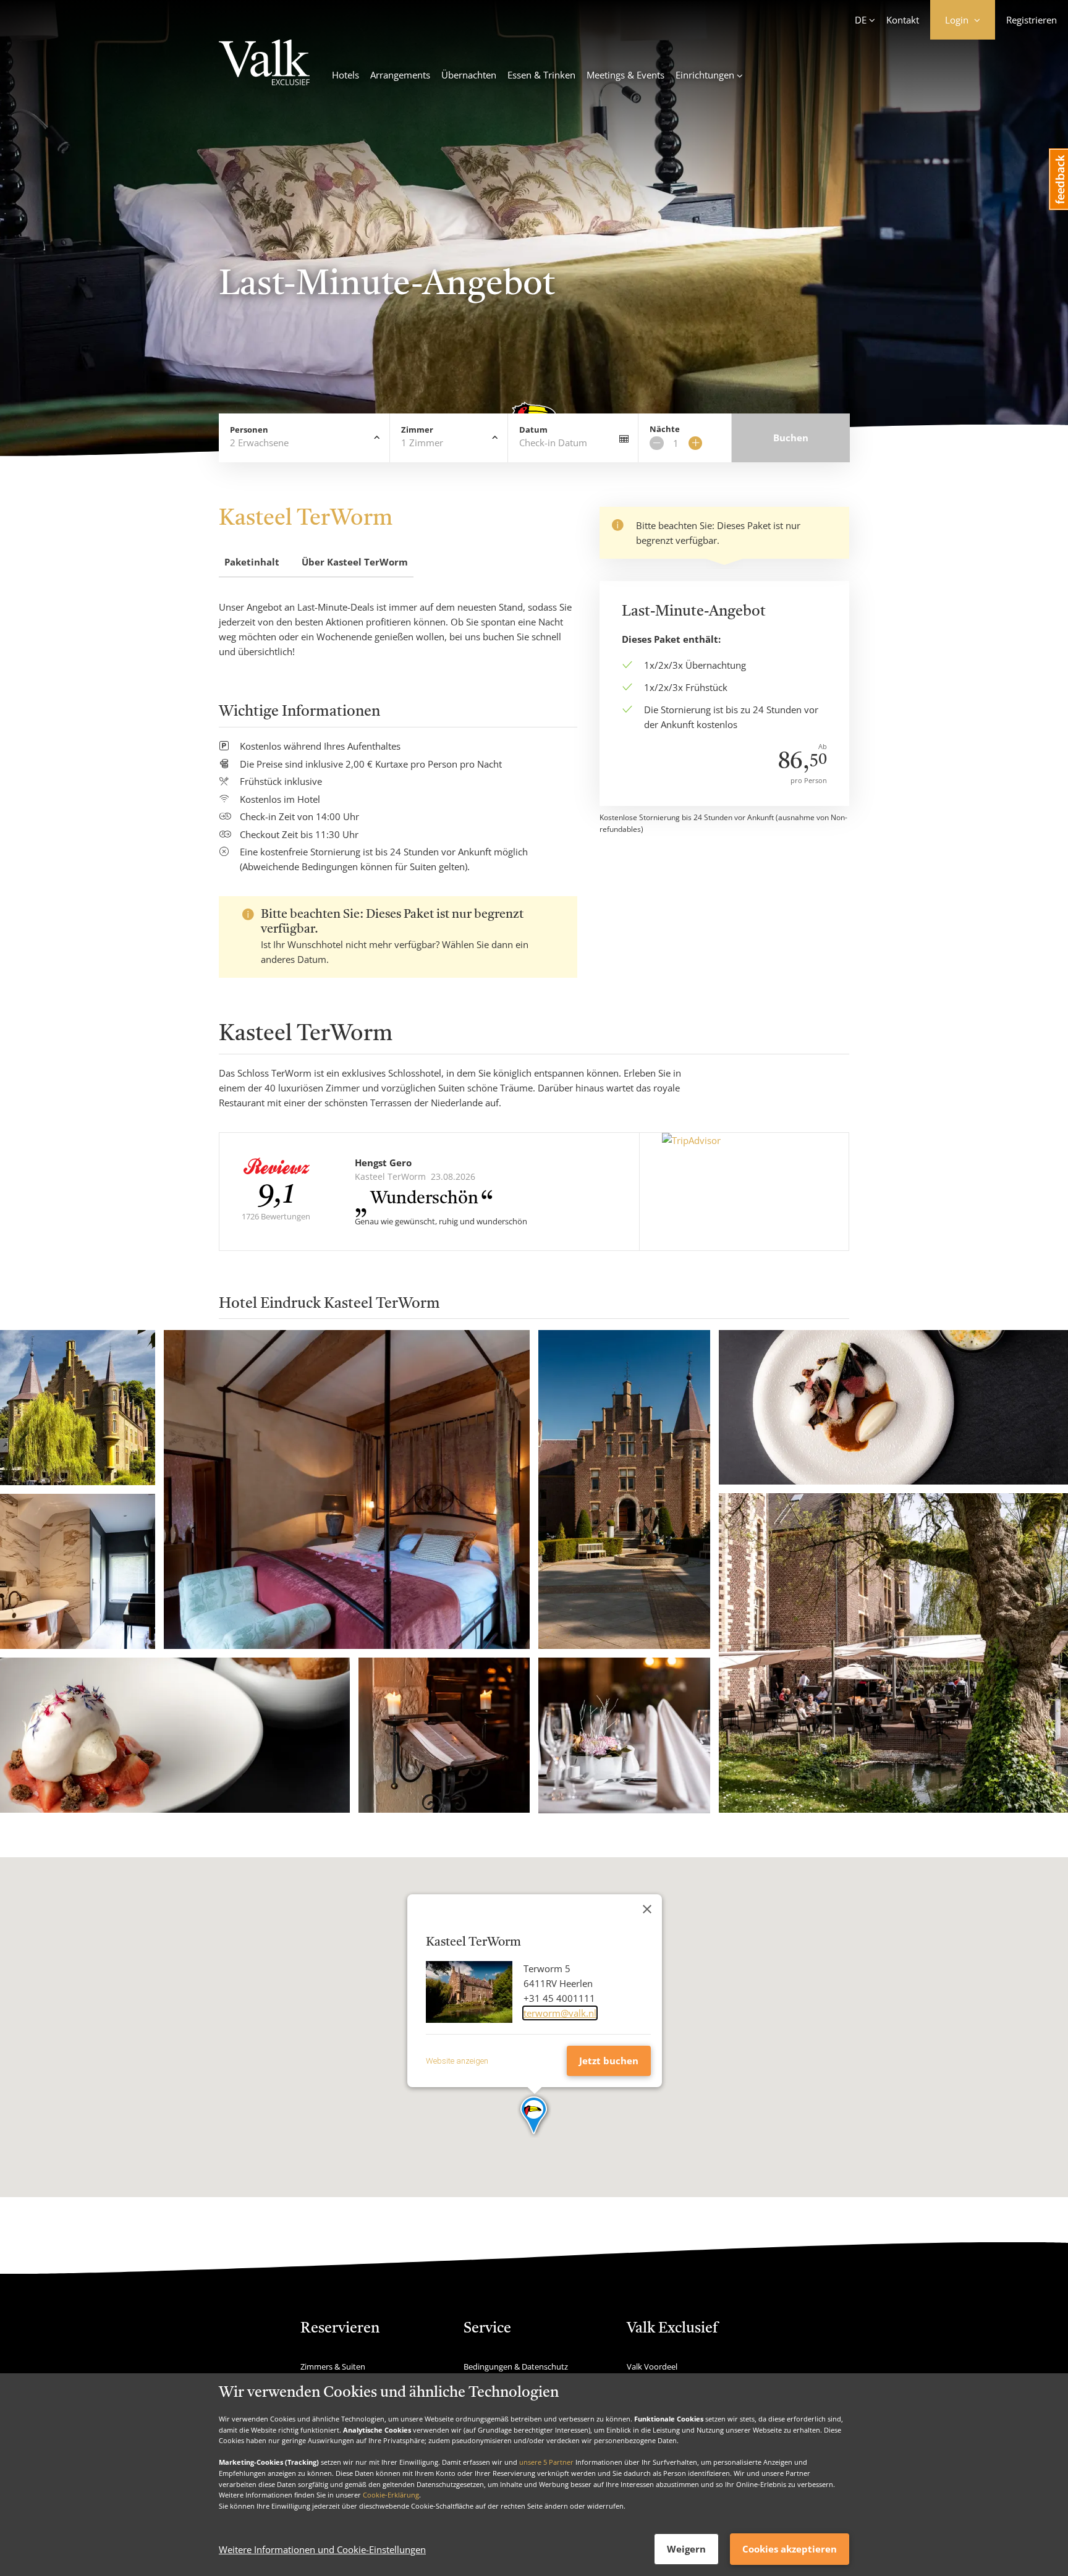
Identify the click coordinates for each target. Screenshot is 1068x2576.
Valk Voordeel (652, 2366)
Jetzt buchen (609, 2061)
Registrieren (1032, 20)
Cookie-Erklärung (391, 2495)
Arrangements (400, 75)
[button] (534, 2116)
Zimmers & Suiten (333, 2366)
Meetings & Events (625, 75)
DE (861, 20)
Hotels (345, 75)
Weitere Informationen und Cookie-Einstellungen (322, 2549)
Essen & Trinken (541, 75)
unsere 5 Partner (546, 2462)
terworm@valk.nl (560, 2013)
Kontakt (903, 20)
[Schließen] (647, 1909)
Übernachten (469, 75)
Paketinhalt (252, 562)
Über (355, 562)
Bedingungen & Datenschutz (516, 2366)
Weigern (686, 2549)
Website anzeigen (457, 2061)
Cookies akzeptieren (790, 2549)
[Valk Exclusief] (264, 64)
